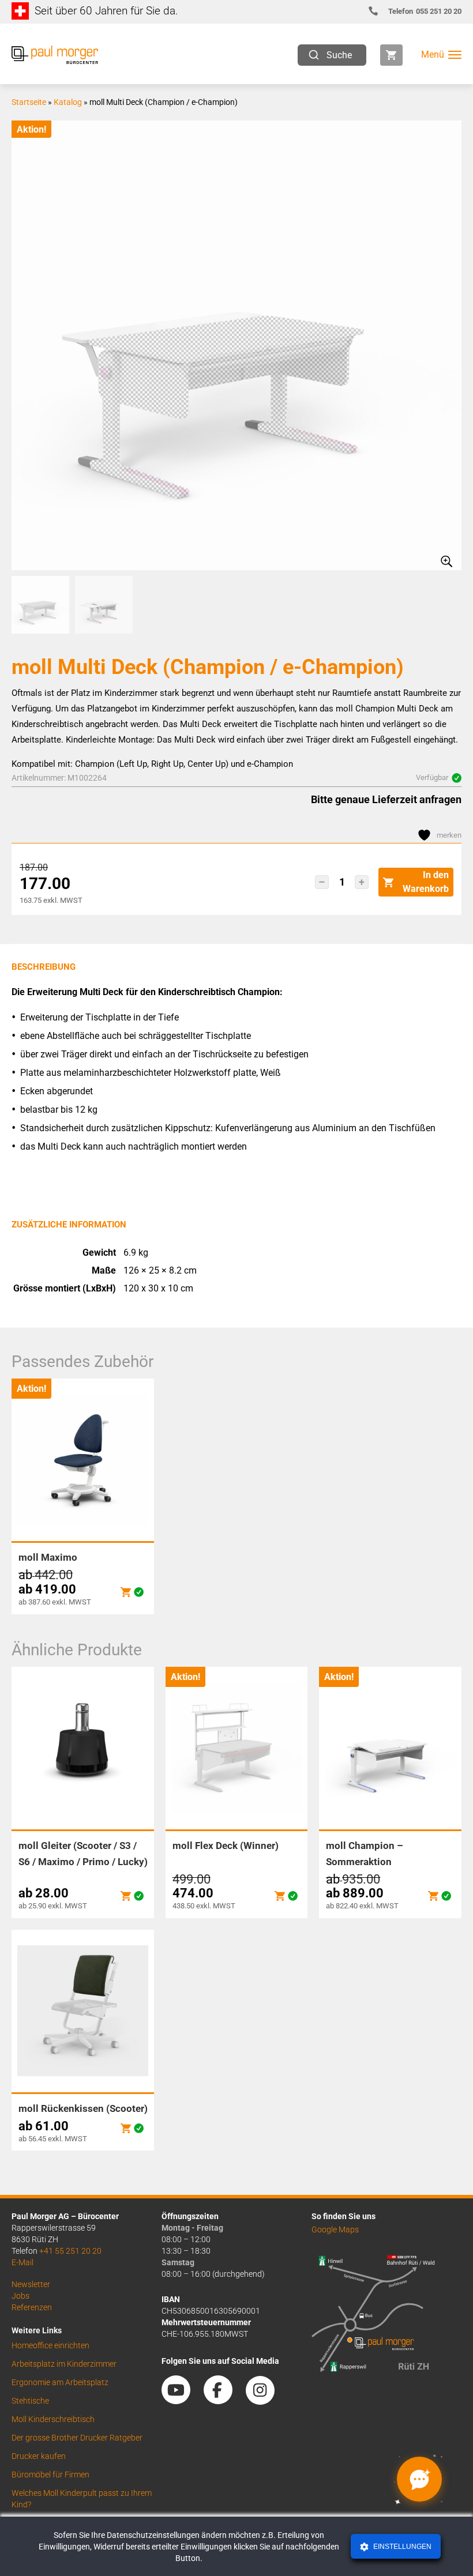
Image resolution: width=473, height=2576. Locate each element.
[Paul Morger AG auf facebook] (224, 2400)
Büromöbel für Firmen (50, 2475)
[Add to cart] (126, 1592)
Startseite (29, 102)
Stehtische (30, 2401)
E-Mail (22, 2262)
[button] (322, 882)
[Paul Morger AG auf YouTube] (182, 2400)
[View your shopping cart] (391, 55)
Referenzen (32, 2307)
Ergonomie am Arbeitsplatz (60, 2382)
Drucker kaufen (39, 2456)
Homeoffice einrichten (50, 2345)
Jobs (20, 2296)
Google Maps (335, 2229)
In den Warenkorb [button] (426, 882)
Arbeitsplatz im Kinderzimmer (64, 2364)
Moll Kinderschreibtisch (53, 2419)
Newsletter (31, 2284)
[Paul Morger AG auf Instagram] (266, 2400)
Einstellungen (401, 2547)
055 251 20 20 (425, 11)
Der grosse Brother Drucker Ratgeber (77, 2438)
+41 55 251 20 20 (70, 2251)
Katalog (68, 102)
